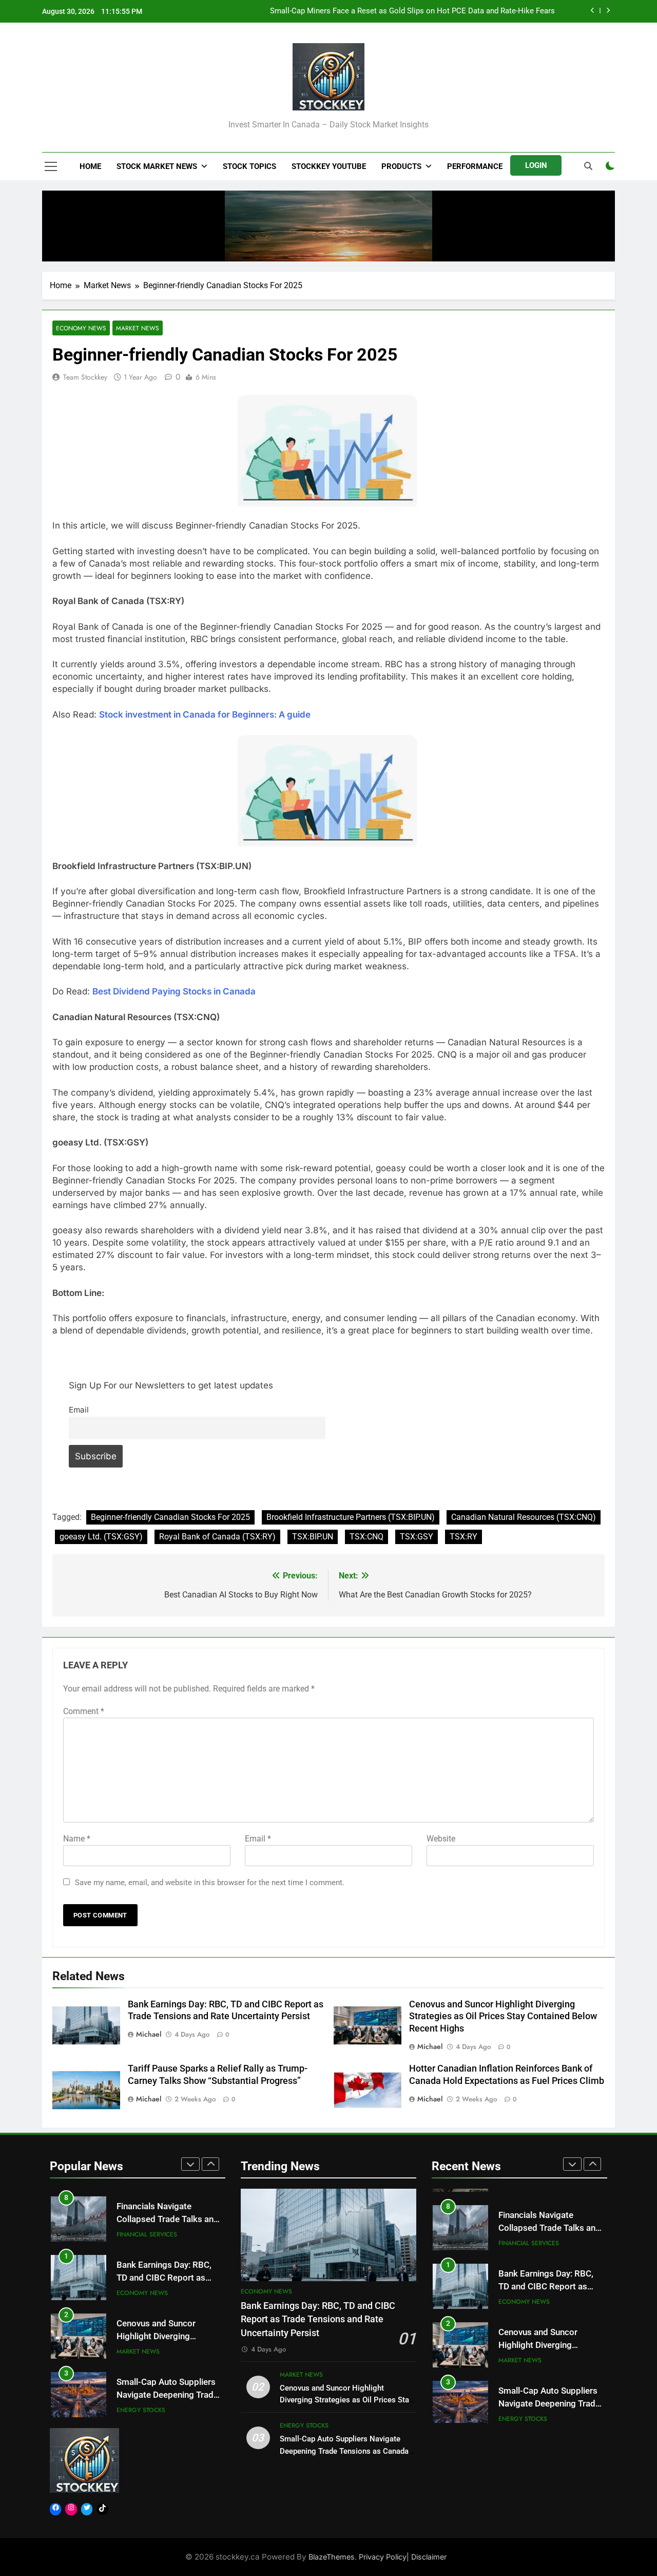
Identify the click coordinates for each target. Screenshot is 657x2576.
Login (536, 165)
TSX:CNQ (366, 1537)
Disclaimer (429, 2557)
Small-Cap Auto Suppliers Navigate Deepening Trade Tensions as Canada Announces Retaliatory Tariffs (344, 2451)
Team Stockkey (85, 377)
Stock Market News (157, 166)
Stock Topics (249, 166)
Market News (138, 328)
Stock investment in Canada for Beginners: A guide (205, 714)
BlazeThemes (332, 2557)
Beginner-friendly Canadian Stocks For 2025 (170, 1517)
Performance (475, 166)
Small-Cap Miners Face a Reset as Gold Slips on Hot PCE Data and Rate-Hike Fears (412, 11)
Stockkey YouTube (329, 166)
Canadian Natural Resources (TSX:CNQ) (524, 1517)
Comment (84, 1711)
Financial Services (147, 2233)
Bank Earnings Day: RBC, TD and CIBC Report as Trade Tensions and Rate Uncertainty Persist (318, 2319)
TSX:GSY (417, 1537)
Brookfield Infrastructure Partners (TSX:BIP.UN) (351, 1517)
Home (90, 166)
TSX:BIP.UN (313, 1537)
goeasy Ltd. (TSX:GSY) (101, 1537)
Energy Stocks (141, 2409)
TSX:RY (463, 1537)
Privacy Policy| (385, 2557)
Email (79, 1410)
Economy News (81, 328)
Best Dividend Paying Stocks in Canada (174, 991)
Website (441, 1839)
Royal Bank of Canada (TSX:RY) (217, 1537)
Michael (149, 2034)
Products (401, 166)
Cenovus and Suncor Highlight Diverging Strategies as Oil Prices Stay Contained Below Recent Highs (503, 2017)
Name (77, 1839)
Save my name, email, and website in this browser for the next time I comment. (210, 1883)
